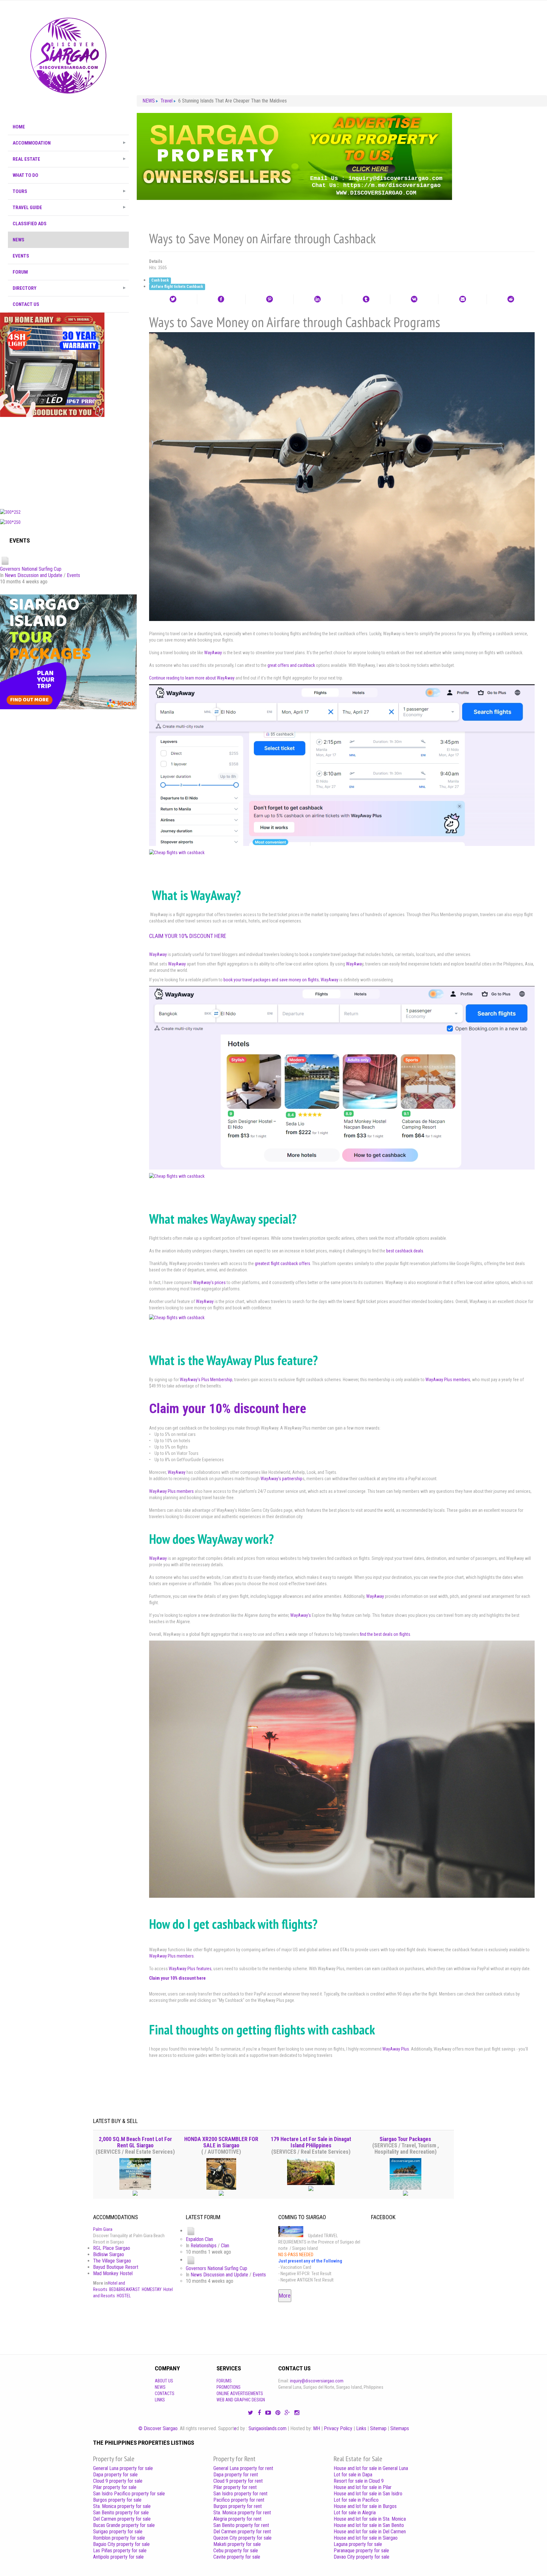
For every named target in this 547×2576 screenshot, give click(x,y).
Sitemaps (400, 2428)
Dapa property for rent (236, 2475)
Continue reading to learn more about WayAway (192, 678)
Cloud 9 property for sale (118, 2481)
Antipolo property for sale (118, 2557)
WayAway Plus (396, 2049)
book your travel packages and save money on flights (271, 980)
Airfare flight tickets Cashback (177, 287)
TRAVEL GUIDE (27, 208)
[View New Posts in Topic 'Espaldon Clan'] (191, 2231)
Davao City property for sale (362, 2557)
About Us (164, 2381)
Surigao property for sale (118, 2532)
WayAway (213, 653)
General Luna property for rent (243, 2468)
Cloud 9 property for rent (238, 2481)
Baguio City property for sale (121, 2544)
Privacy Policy (338, 2428)
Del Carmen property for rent (242, 2532)
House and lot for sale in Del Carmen (370, 2532)
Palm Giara (103, 2229)
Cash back (160, 281)
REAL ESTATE (26, 159)
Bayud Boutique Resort (116, 2267)
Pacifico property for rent (239, 2500)
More (285, 2296)
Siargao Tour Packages (405, 2139)
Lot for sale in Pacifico (356, 2500)
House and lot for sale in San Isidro (368, 2494)
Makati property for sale (237, 2544)
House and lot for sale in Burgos (365, 2506)
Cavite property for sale (237, 2557)
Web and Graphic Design (241, 2400)
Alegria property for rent (237, 2519)
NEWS (19, 240)
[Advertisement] (68, 461)
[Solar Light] (52, 364)
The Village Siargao (112, 2261)
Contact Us (26, 304)
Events (73, 575)
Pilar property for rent (235, 2487)
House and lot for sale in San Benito (369, 2525)
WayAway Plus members (448, 1380)
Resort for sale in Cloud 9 (359, 2481)
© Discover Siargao (158, 2428)
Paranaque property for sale (361, 2551)
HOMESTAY (152, 2289)
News (160, 2387)
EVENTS (21, 256)
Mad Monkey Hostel (113, 2273)
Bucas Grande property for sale (124, 2525)
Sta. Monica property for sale (122, 2506)
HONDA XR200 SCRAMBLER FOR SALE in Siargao (221, 2142)
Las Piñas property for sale (120, 2551)
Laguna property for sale (358, 2544)
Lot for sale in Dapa (353, 2475)
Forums (224, 2381)
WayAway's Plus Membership (206, 1380)
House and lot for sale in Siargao (366, 2538)
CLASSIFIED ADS (30, 224)
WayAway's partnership (281, 1479)
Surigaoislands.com (267, 2428)
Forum (20, 272)
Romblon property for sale (119, 2538)
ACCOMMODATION (32, 143)
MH (317, 2428)
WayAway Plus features (190, 1969)
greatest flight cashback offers (283, 1263)
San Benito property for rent (241, 2525)
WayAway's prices (209, 1282)
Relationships (204, 2246)
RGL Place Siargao (112, 2248)
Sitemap (378, 2428)
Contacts (165, 2393)
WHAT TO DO (25, 175)
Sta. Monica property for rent (242, 2513)
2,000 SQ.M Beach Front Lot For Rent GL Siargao (135, 2142)
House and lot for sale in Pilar (363, 2487)
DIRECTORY (25, 288)
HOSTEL (124, 2296)
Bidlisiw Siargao (109, 2254)
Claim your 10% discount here (188, 936)
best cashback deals (405, 1251)
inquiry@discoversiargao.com (317, 2381)
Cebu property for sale (236, 2551)
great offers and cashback (291, 665)
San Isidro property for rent (240, 2494)
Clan (225, 2246)
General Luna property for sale (123, 2468)
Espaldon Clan (199, 2239)
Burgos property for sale (117, 2500)
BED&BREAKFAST (125, 2289)
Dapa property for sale (115, 2475)
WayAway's (301, 1615)
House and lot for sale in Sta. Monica (370, 2519)
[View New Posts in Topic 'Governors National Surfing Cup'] (5, 560)
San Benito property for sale (121, 2513)
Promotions (229, 2387)
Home (19, 127)
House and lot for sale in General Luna (371, 2468)
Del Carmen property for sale (122, 2519)
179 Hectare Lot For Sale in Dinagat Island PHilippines (311, 2142)
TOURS (20, 191)
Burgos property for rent (238, 2506)
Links (160, 2400)
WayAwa (354, 964)
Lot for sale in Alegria (355, 2513)
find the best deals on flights (385, 1634)
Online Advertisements (240, 2393)
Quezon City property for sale (242, 2538)
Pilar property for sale (115, 2487)
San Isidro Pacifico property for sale (129, 2494)
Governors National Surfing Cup (31, 569)
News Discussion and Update (34, 575)
